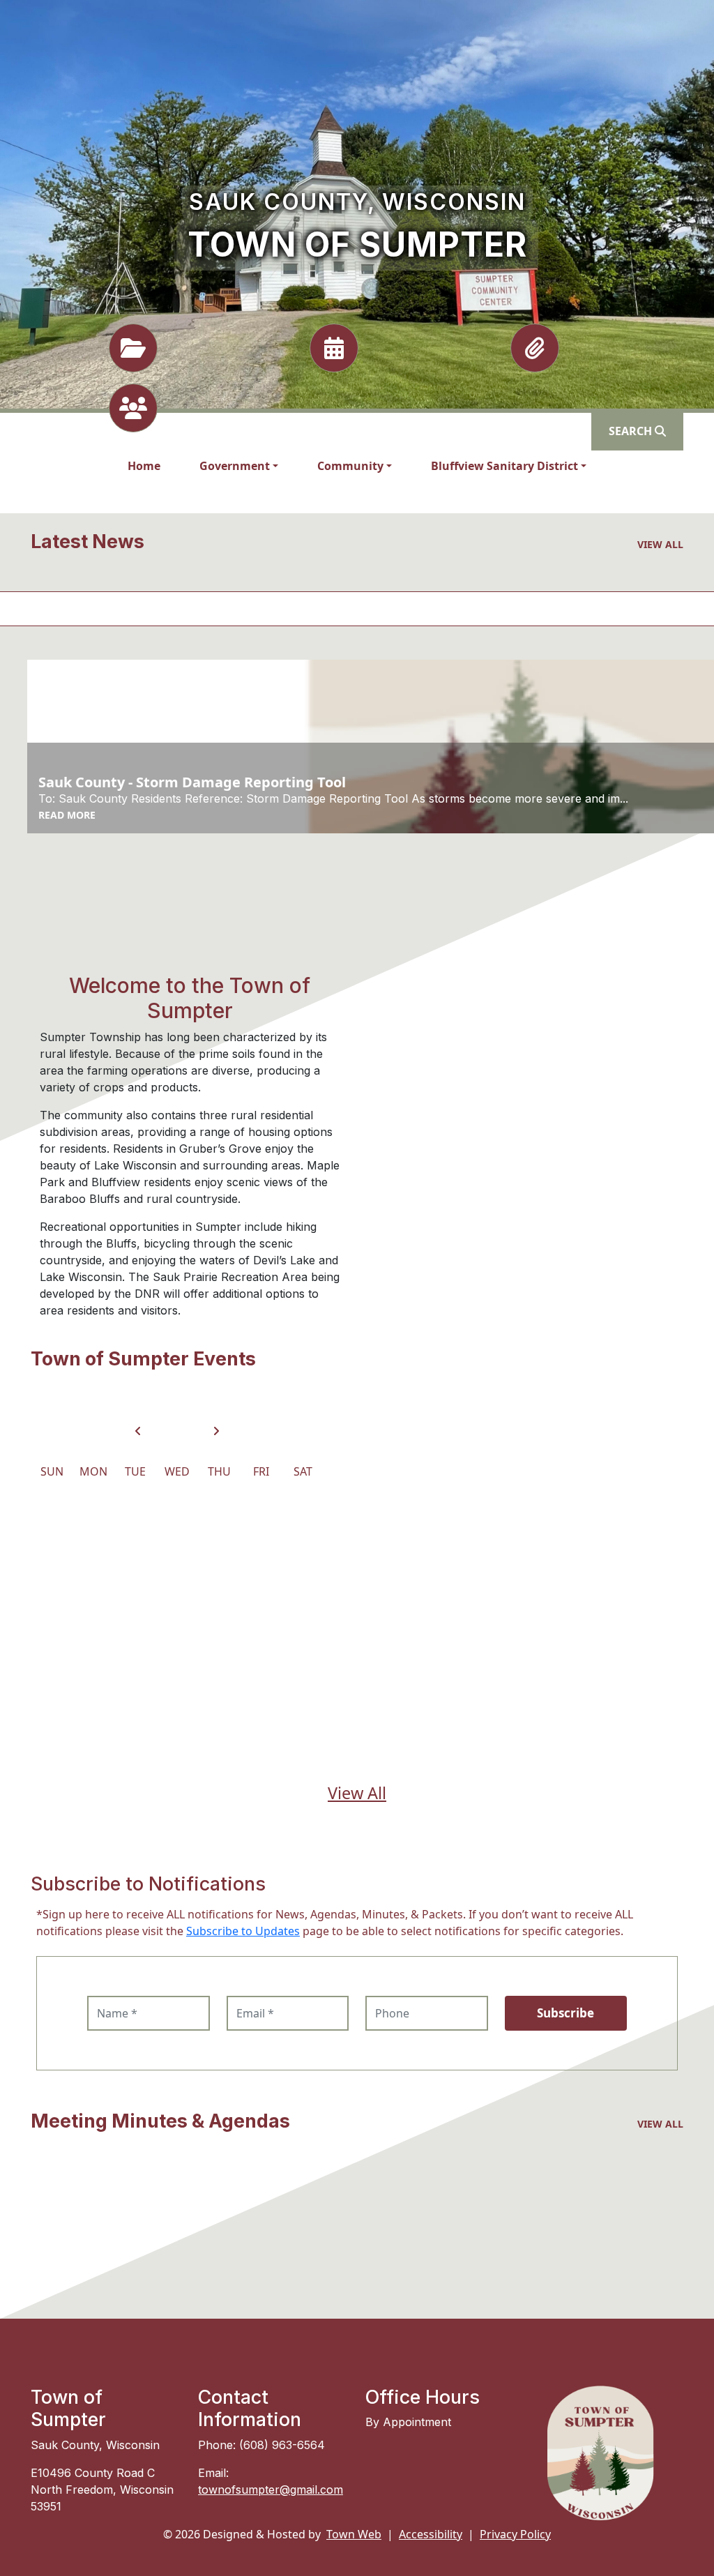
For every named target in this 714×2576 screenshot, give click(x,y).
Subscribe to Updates (243, 1931)
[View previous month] (138, 1431)
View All (357, 1793)
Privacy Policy (515, 2534)
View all (660, 544)
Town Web (354, 2534)
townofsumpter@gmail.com (271, 2490)
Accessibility (431, 2534)
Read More (67, 815)
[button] (239, 466)
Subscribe (565, 2013)
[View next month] (216, 1431)
